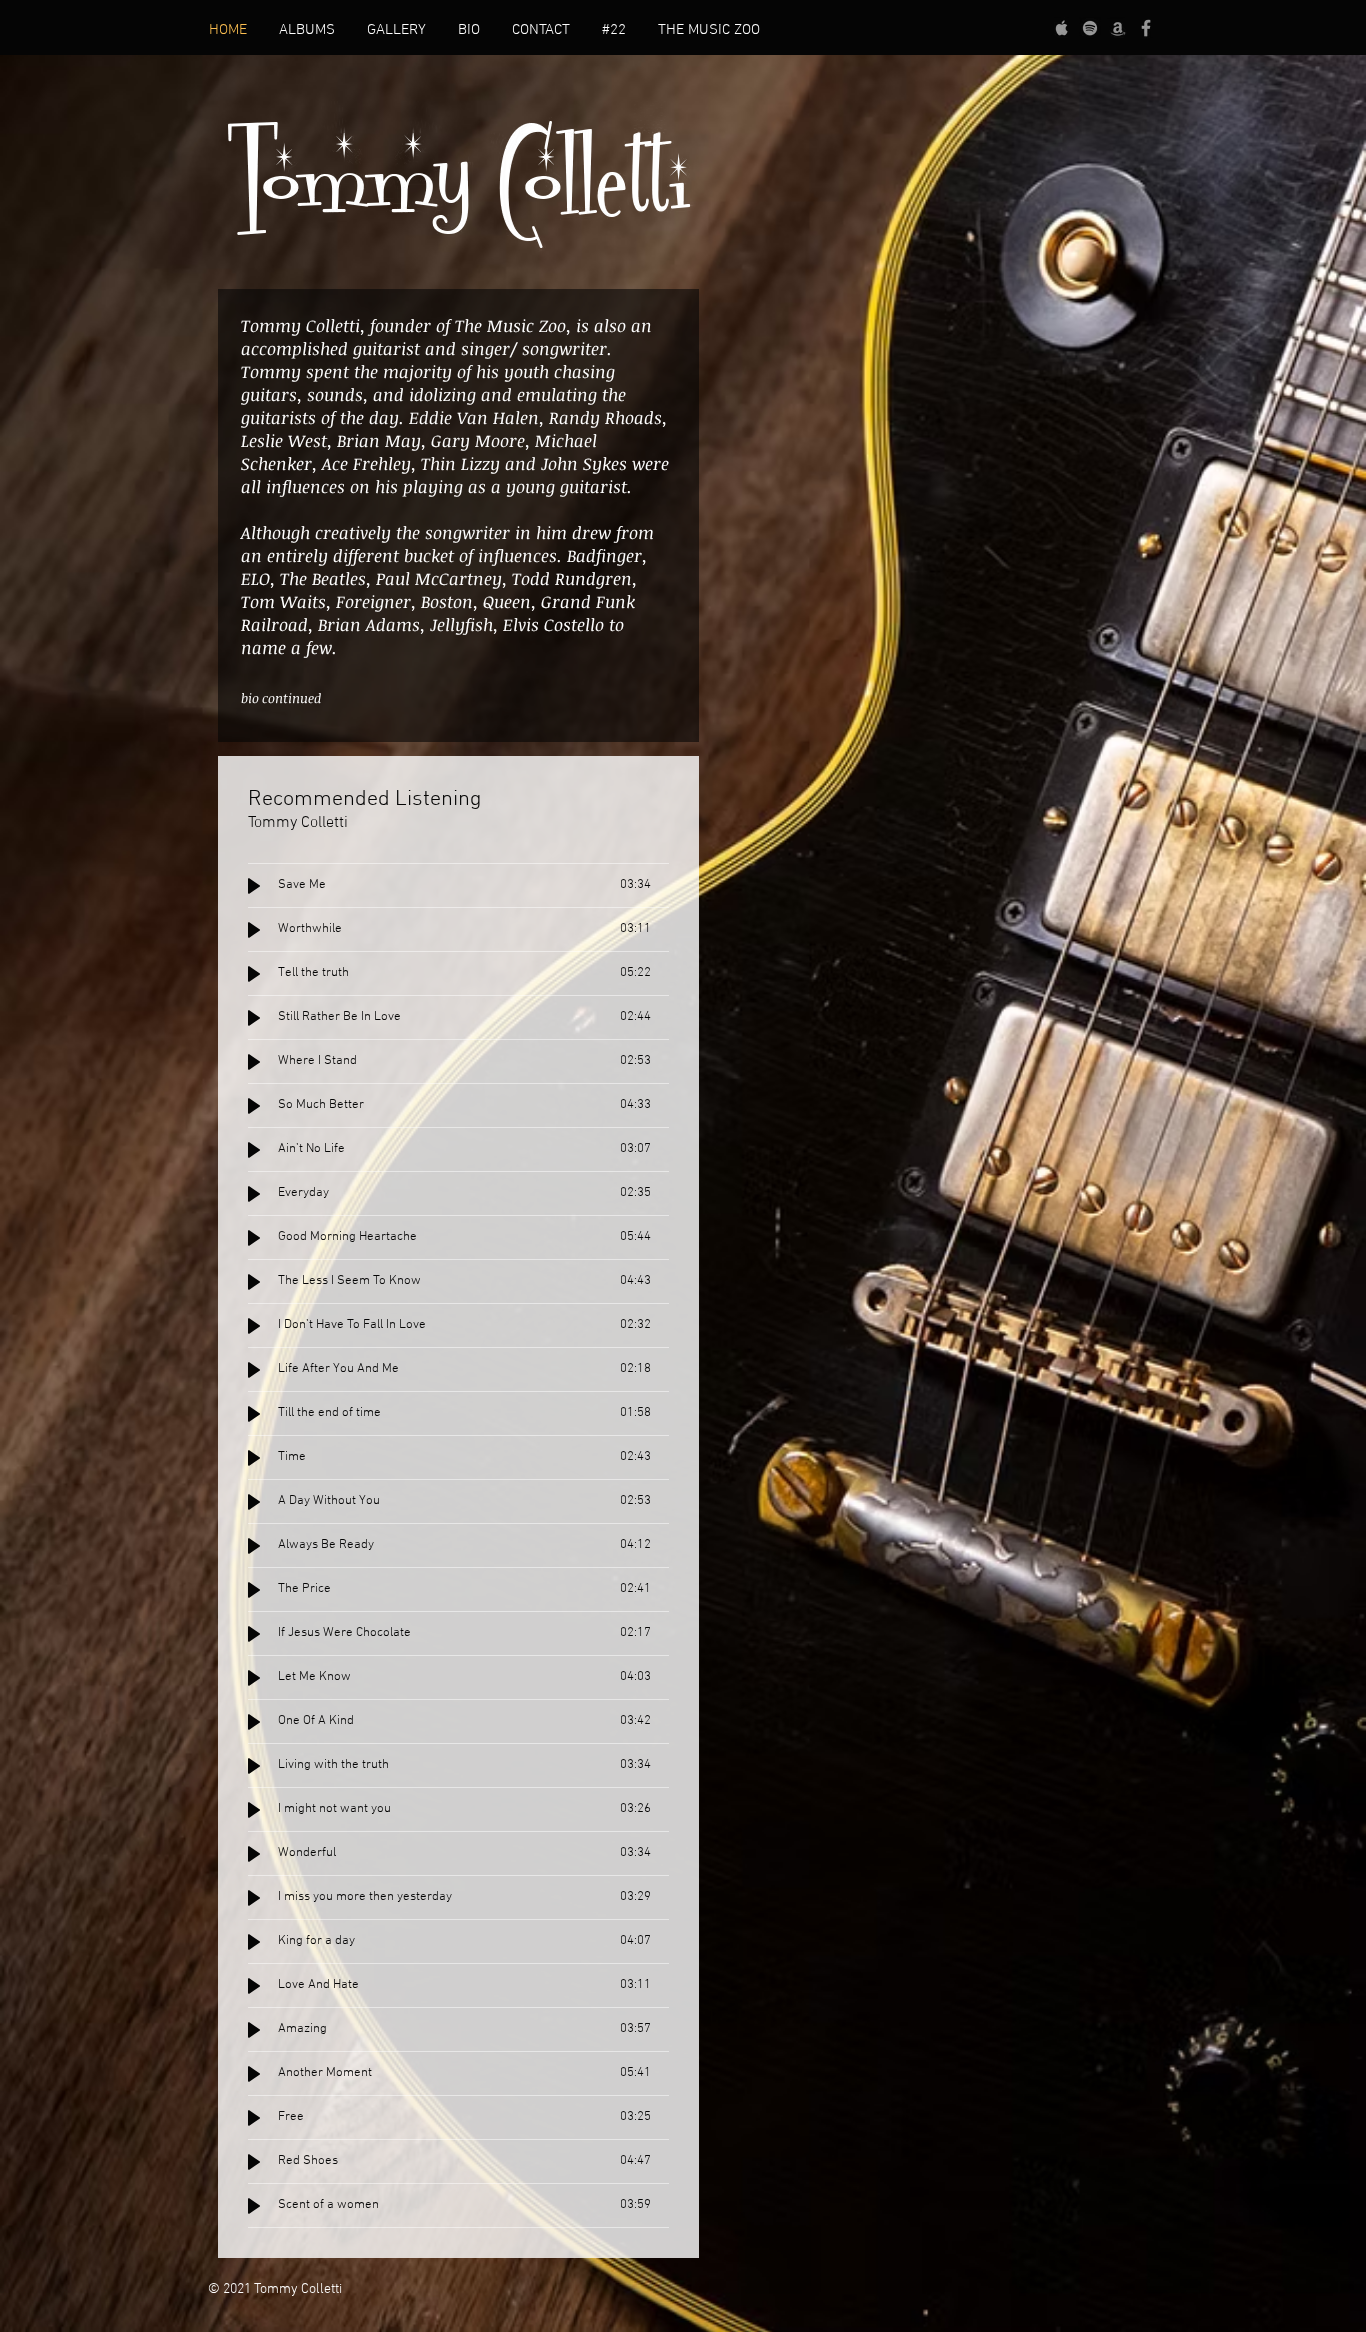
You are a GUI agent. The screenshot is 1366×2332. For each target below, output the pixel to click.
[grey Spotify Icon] (1090, 28)
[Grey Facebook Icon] (1146, 28)
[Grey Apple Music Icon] (1062, 28)
